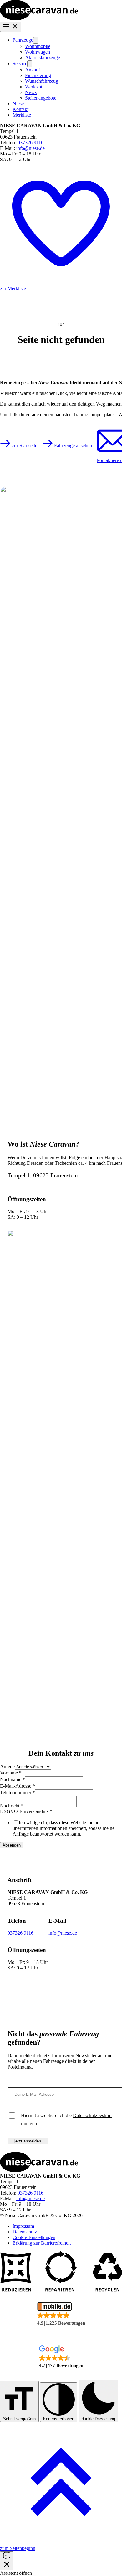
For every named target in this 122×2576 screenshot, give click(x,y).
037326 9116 (30, 142)
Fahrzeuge (23, 40)
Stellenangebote (41, 98)
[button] (61, 2314)
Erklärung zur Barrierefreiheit (42, 2243)
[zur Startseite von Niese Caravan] (39, 19)
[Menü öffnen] (11, 27)
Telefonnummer (18, 1793)
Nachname (13, 1779)
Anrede (7, 1766)
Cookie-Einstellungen (34, 2237)
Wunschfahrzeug (42, 81)
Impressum (23, 2226)
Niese (18, 104)
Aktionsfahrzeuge (43, 58)
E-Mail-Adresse (18, 1786)
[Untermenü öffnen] (36, 40)
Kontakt (20, 109)
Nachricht (12, 1806)
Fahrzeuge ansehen (72, 446)
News (31, 92)
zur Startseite (24, 446)
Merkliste (22, 115)
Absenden (12, 1845)
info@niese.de (30, 148)
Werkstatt (34, 87)
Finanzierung (38, 75)
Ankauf (33, 70)
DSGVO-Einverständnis (26, 1811)
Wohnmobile (38, 46)
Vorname (11, 1773)
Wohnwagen (38, 52)
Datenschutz (25, 2232)
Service (20, 63)
